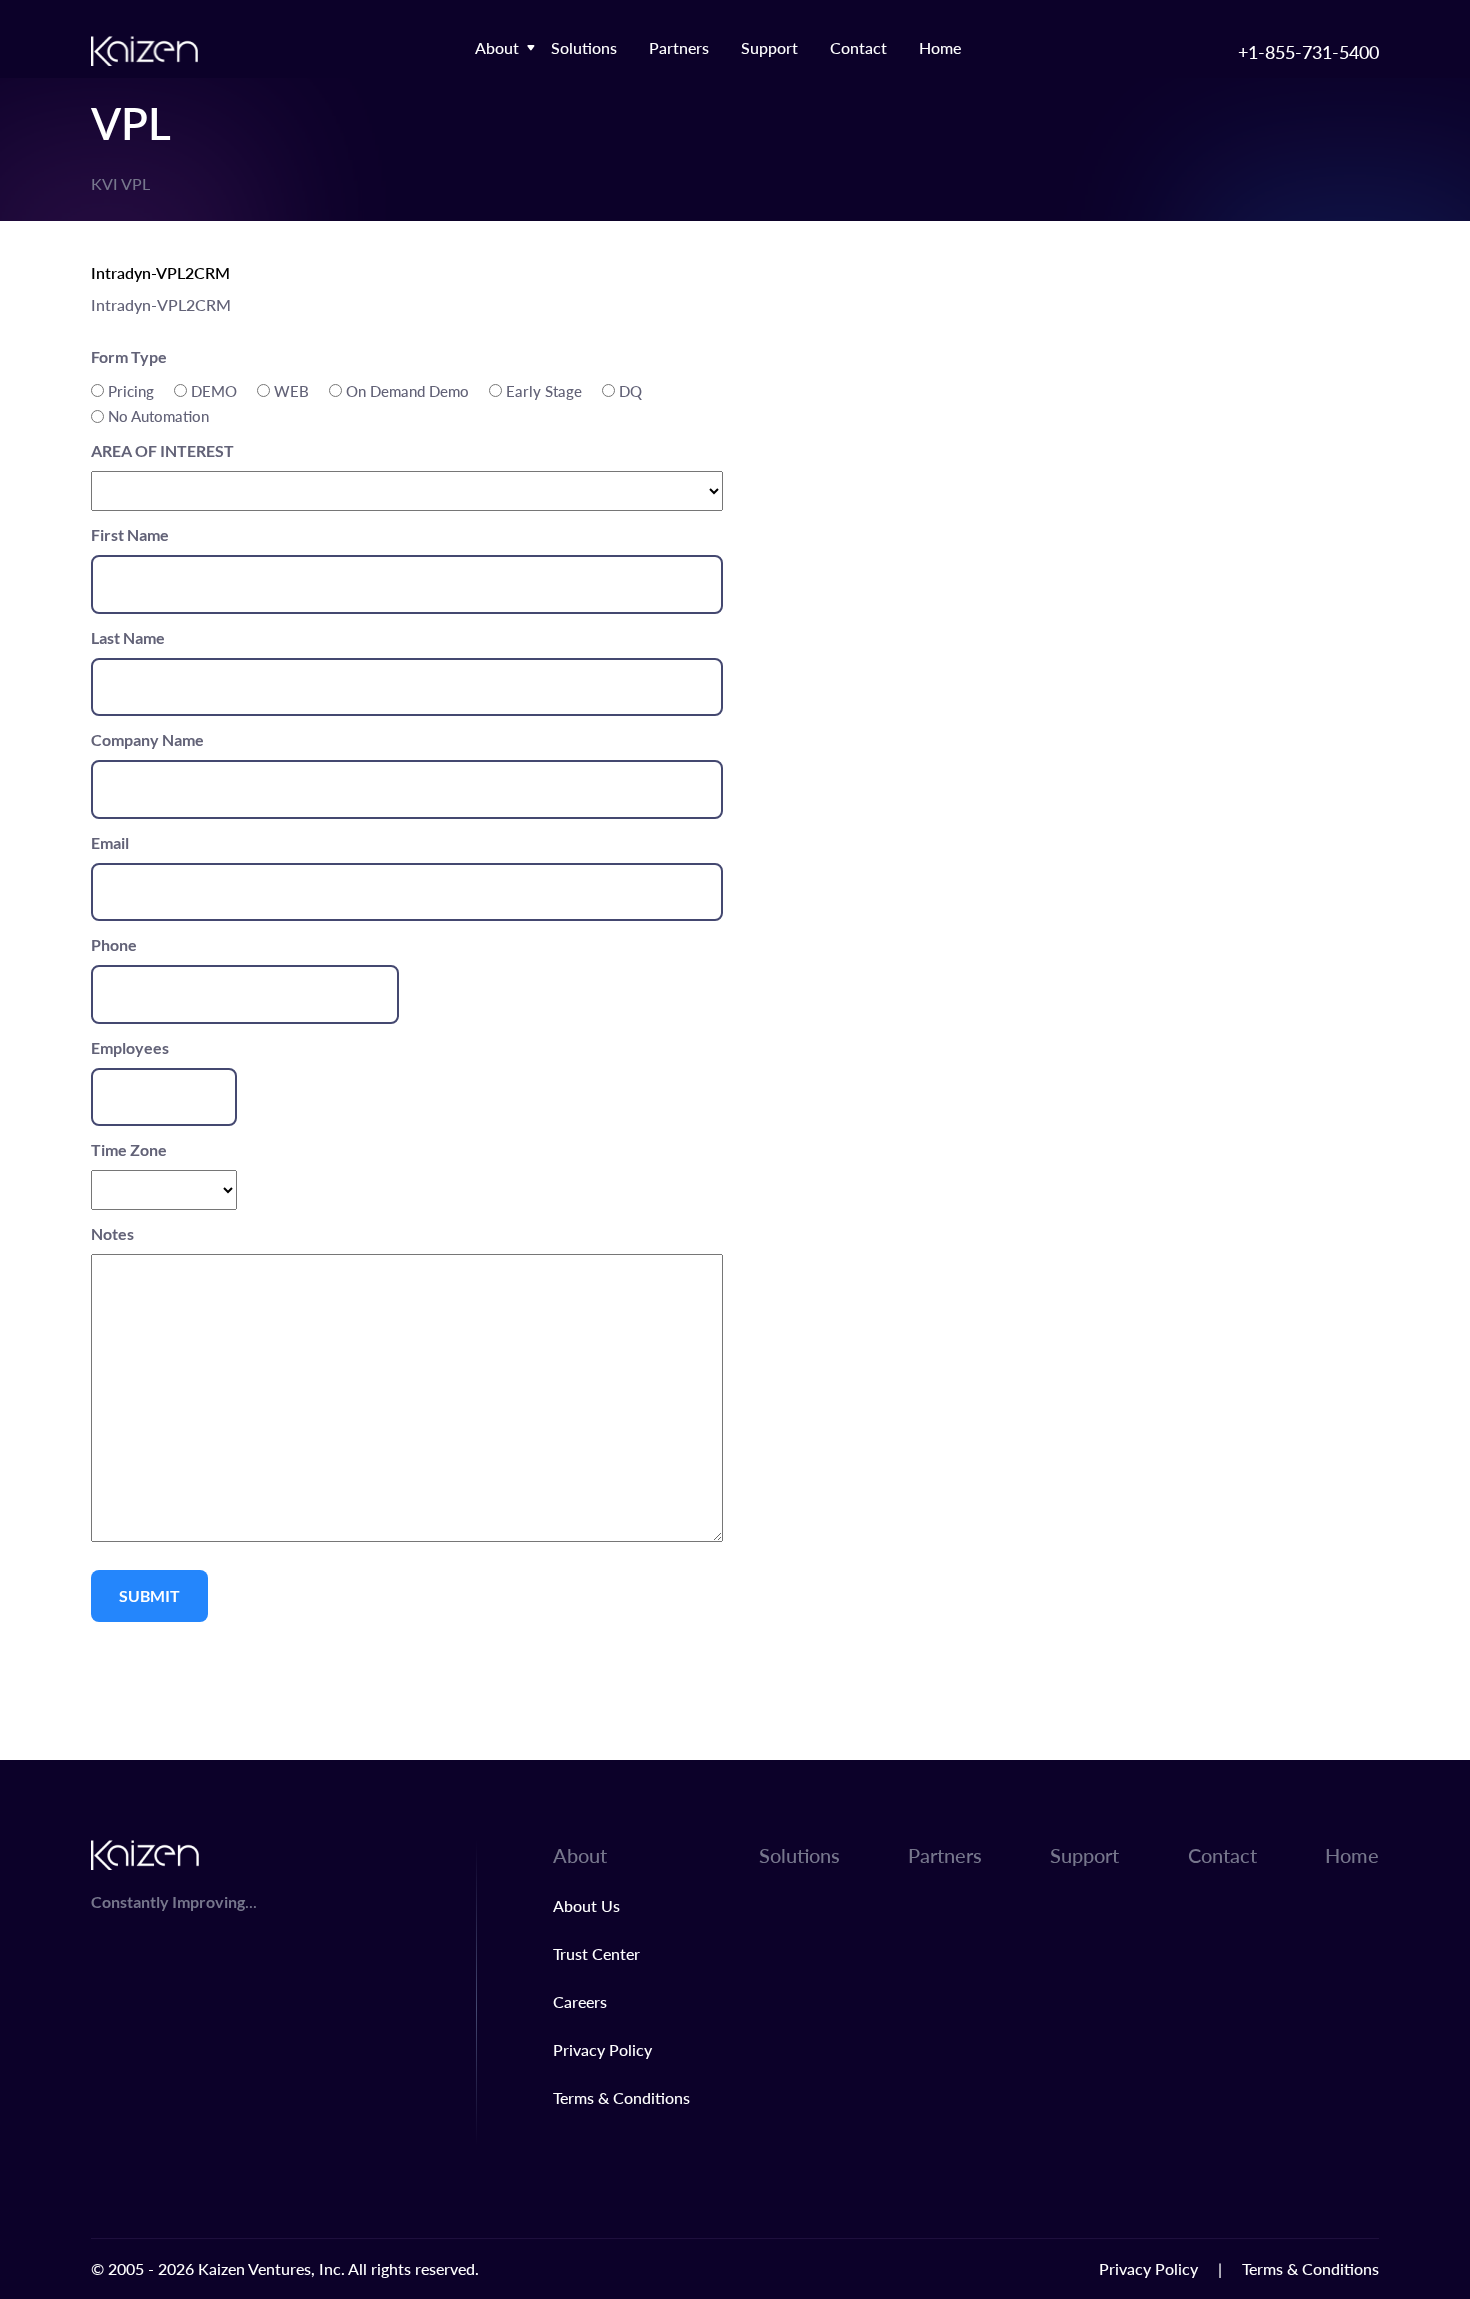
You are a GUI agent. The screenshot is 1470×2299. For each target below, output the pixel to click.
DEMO (214, 391)
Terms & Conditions (621, 2097)
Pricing (131, 391)
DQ (630, 391)
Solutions (584, 47)
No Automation (158, 416)
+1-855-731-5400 (1308, 51)
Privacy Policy (602, 2049)
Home (940, 47)
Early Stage (544, 391)
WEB (291, 391)
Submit (149, 1596)
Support (769, 47)
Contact (858, 47)
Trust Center (596, 1953)
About (497, 47)
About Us (586, 1905)
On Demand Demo (407, 391)
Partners (679, 47)
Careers (580, 2001)
